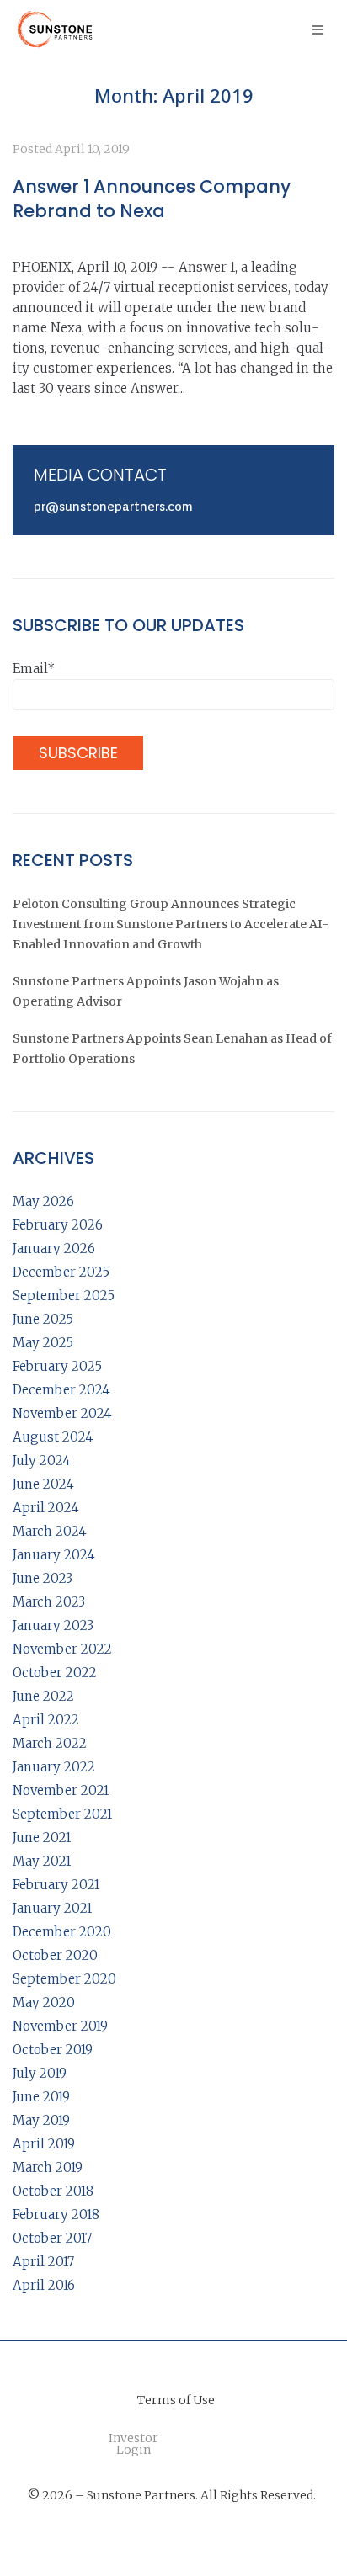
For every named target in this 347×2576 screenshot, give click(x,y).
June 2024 (43, 1484)
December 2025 (61, 1272)
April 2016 (44, 2285)
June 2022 (43, 1696)
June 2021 (42, 1838)
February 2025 (57, 1366)
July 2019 (40, 2073)
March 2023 (49, 1602)
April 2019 (44, 2144)
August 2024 (53, 1437)
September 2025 (64, 1296)
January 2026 (54, 1248)
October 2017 (52, 2238)
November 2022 (62, 1649)
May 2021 (42, 1861)
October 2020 (55, 1955)
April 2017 (43, 2262)
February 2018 (56, 2215)
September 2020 (64, 1979)
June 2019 (41, 2097)
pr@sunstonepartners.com (113, 507)
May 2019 (41, 2120)
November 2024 (62, 1413)
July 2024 (42, 1461)
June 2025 (43, 1319)
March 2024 (50, 1531)
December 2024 (61, 1390)
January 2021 (52, 1908)
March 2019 (48, 2167)
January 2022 (54, 1767)
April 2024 (46, 1508)
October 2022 (55, 1673)
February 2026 (58, 1225)
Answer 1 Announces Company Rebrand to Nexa (152, 199)
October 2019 (53, 2050)
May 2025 (43, 1343)
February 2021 (56, 1885)
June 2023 (43, 1578)
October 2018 (53, 2191)
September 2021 (62, 1814)
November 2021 (61, 1790)
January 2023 (53, 1625)
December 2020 (62, 1932)
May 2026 (43, 1201)
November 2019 (60, 2026)
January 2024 (54, 1555)
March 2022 (50, 1743)
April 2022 (46, 1720)
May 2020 (44, 2002)
